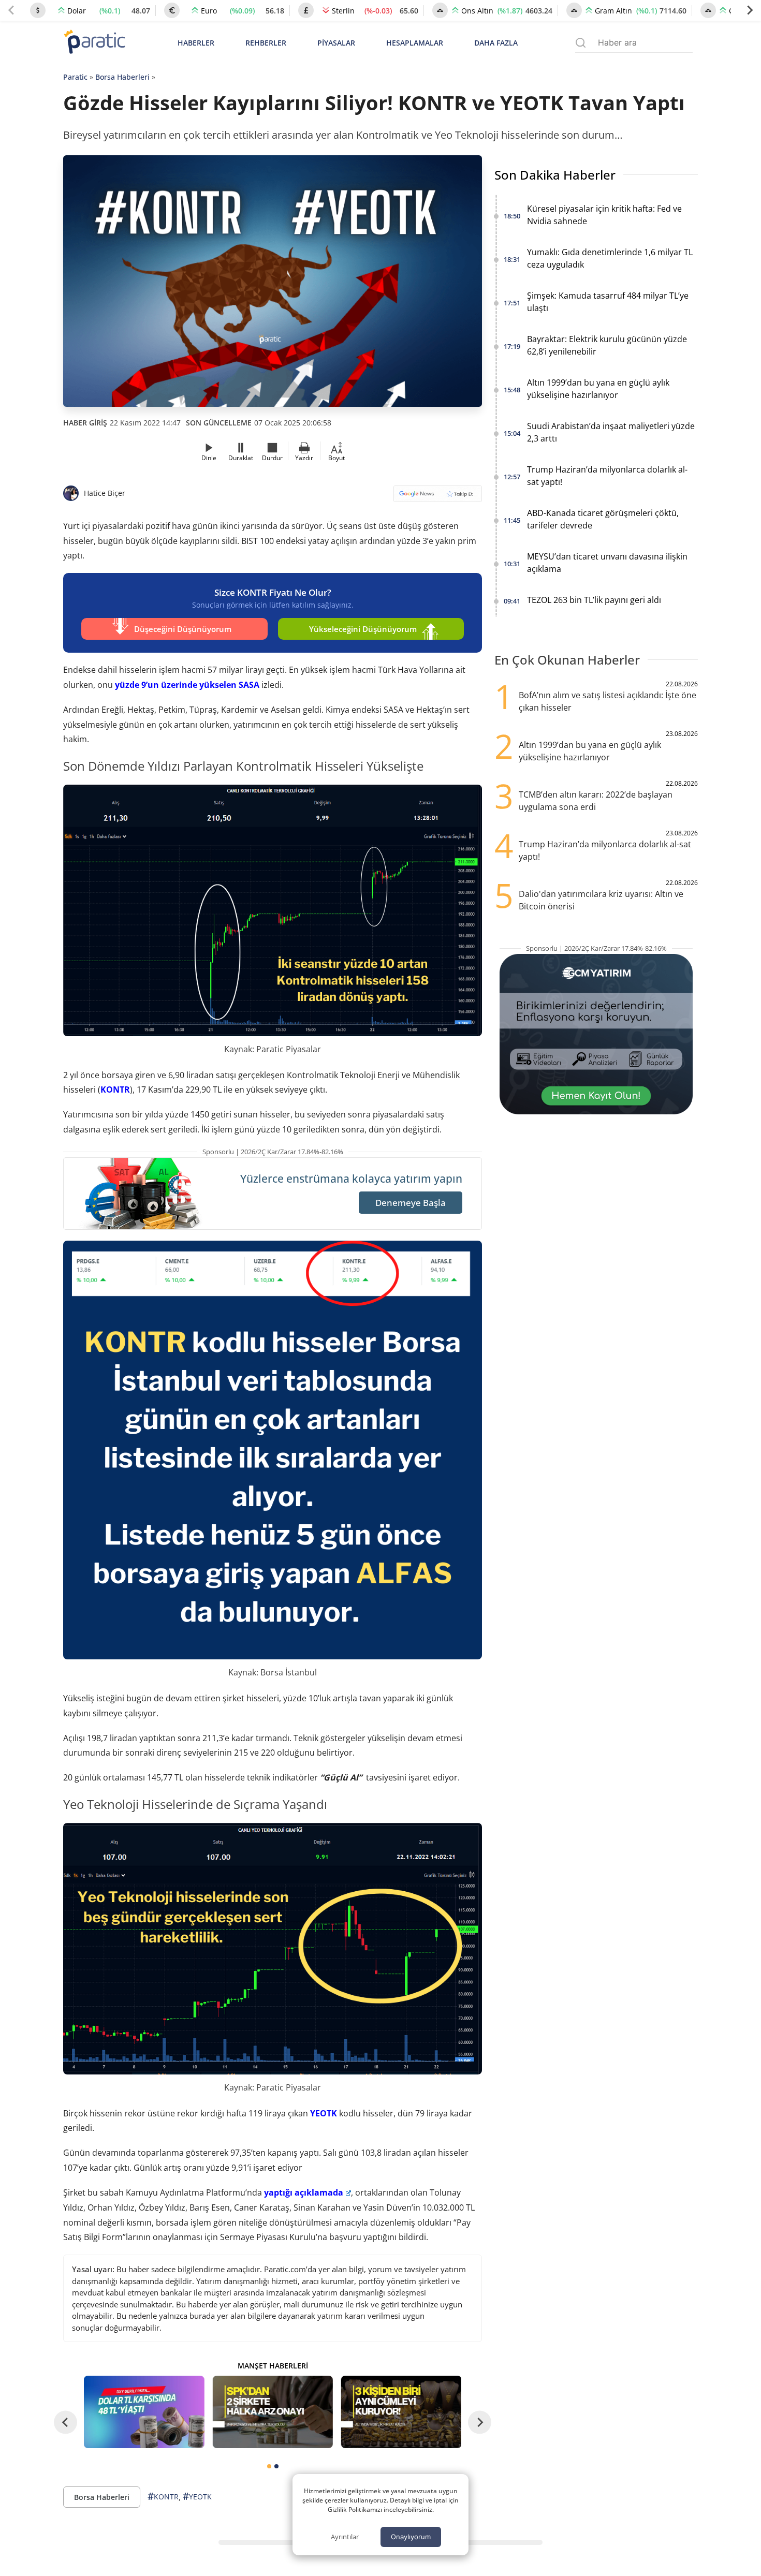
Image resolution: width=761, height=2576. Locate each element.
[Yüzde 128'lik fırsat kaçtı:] (401, 2412)
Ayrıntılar (345, 2537)
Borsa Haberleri (122, 77)
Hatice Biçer (105, 493)
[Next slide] (750, 10)
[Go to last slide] (65, 2422)
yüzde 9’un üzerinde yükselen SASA (187, 685)
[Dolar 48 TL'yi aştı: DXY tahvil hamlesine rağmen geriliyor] (144, 2412)
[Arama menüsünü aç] (581, 43)
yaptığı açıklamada (304, 2192)
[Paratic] (94, 43)
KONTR (115, 1090)
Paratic (75, 77)
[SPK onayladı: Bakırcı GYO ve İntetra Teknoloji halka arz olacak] (272, 2412)
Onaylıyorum (411, 2537)
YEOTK (324, 2113)
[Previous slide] (11, 10)
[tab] (269, 2466)
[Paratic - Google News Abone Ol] (438, 497)
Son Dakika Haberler (555, 175)
